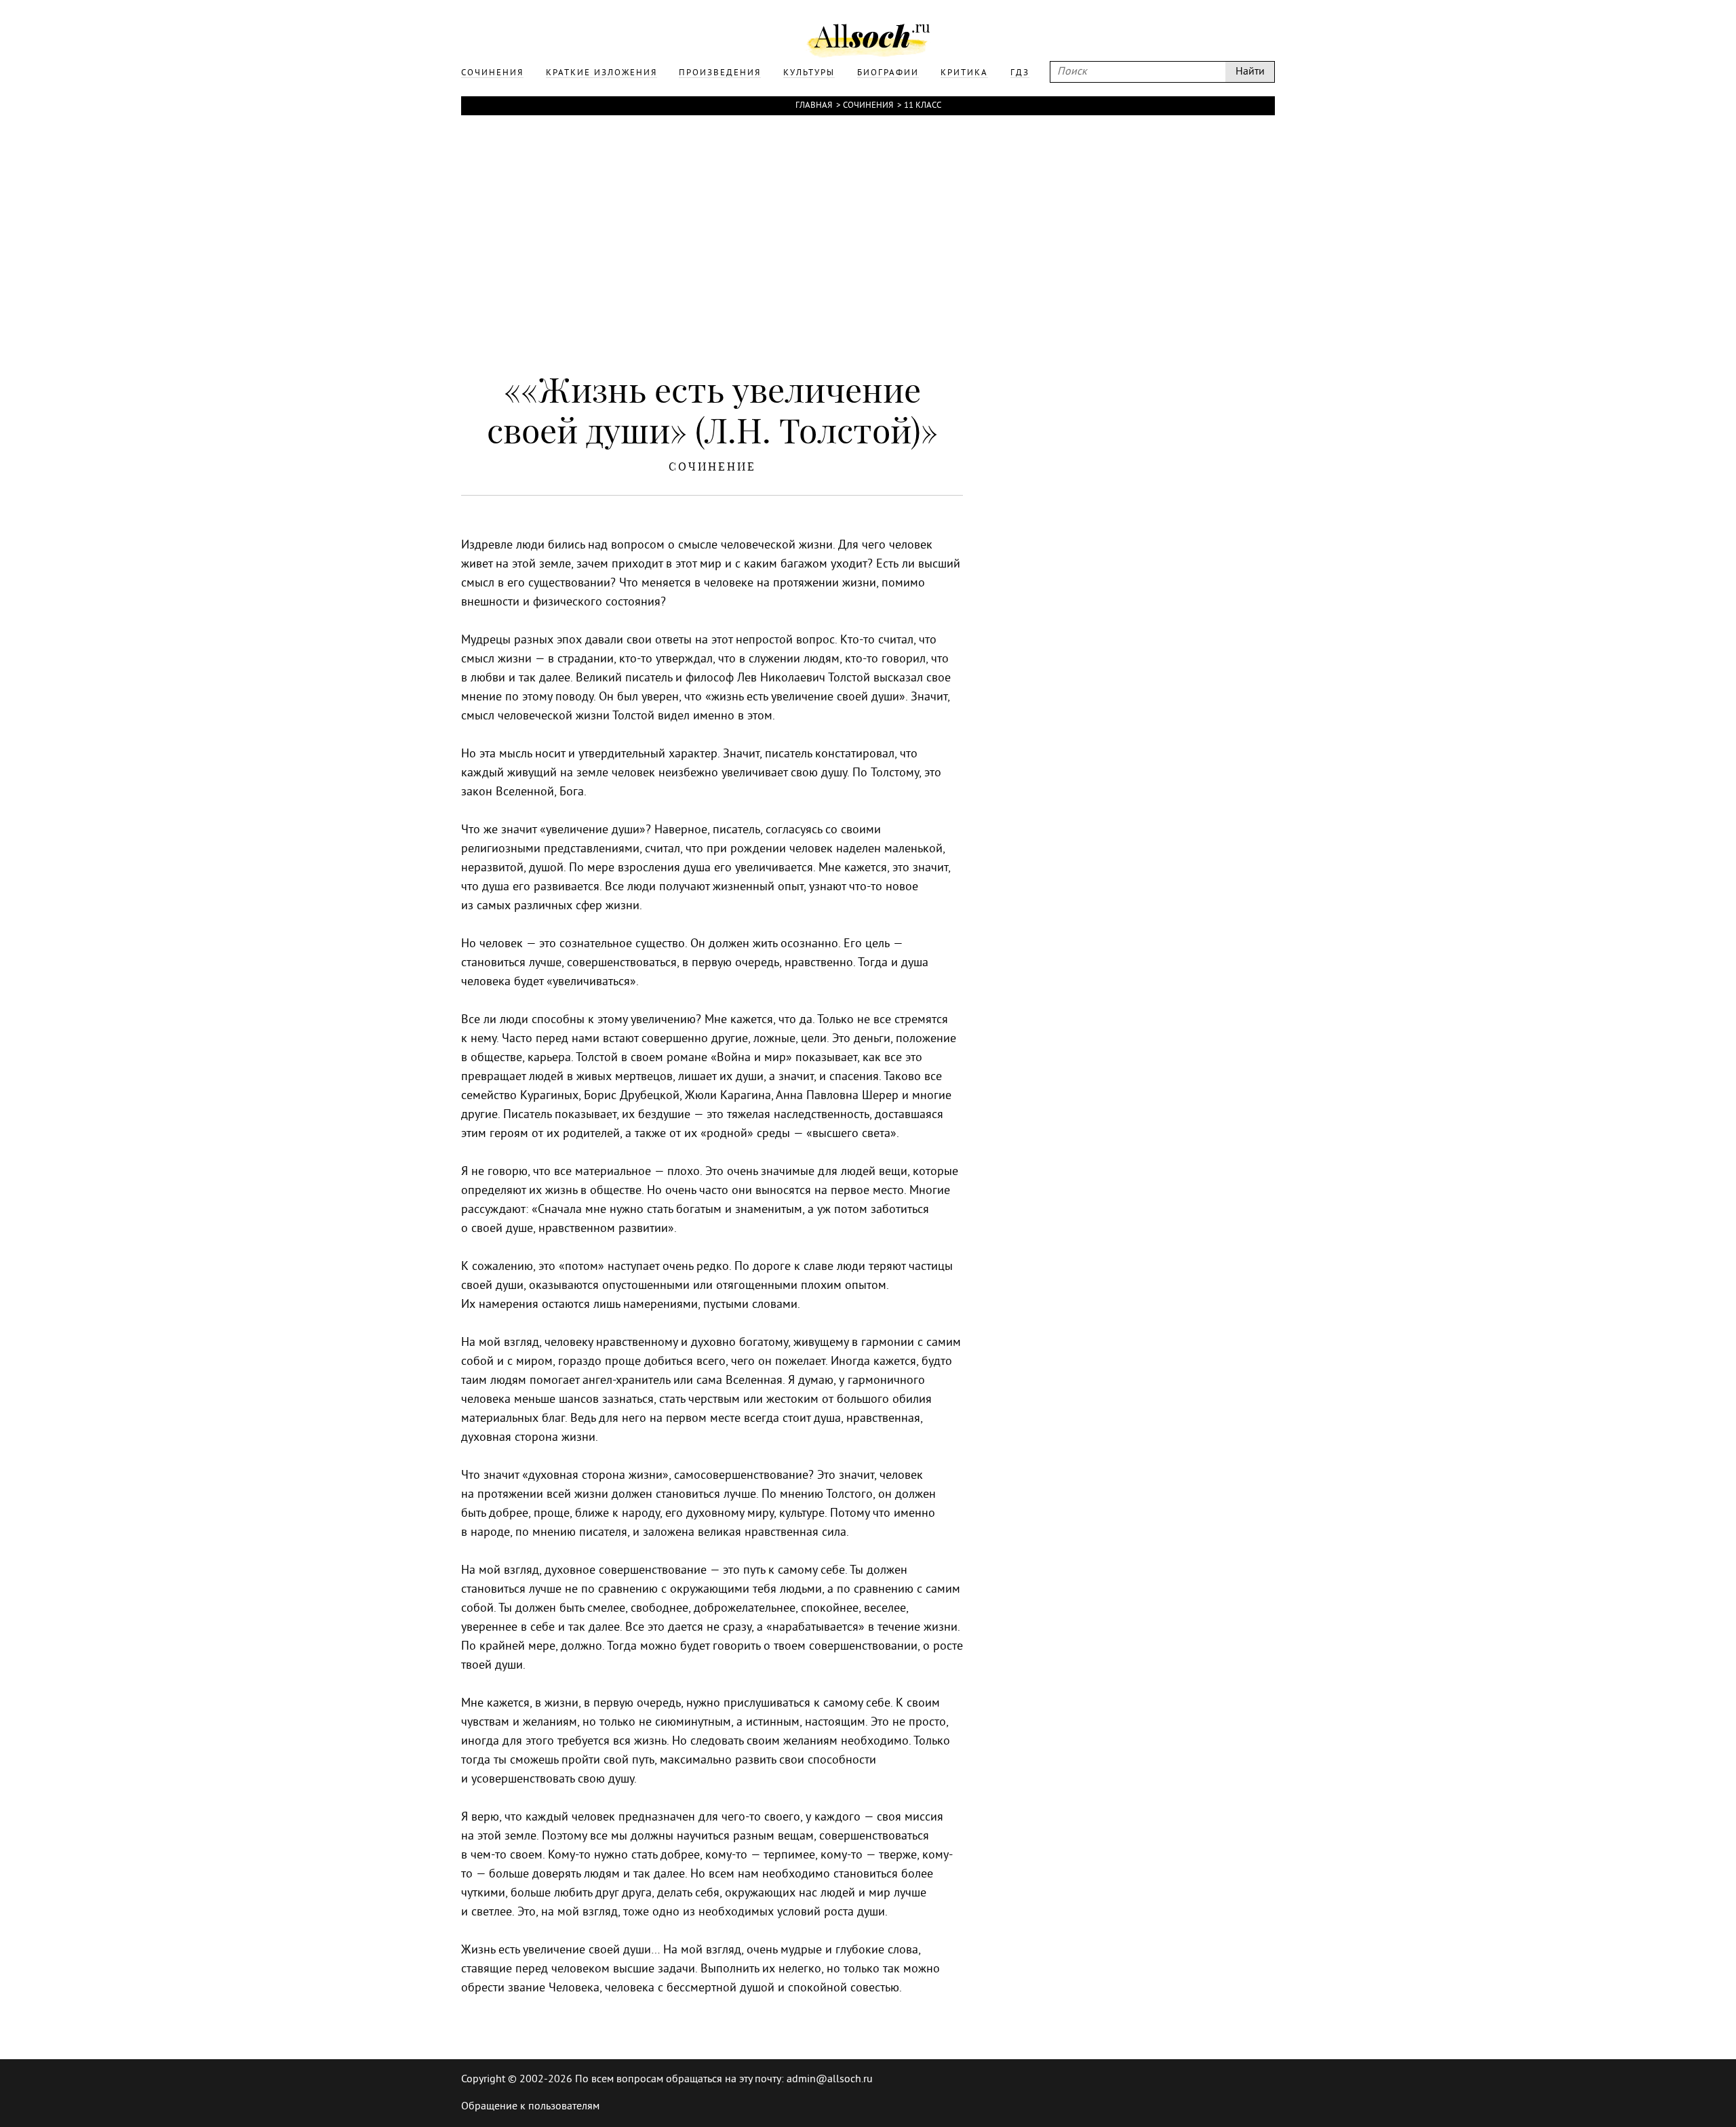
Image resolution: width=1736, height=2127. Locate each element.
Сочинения (868, 106)
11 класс (923, 106)
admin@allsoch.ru (830, 2080)
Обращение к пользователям (530, 2107)
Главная (814, 106)
